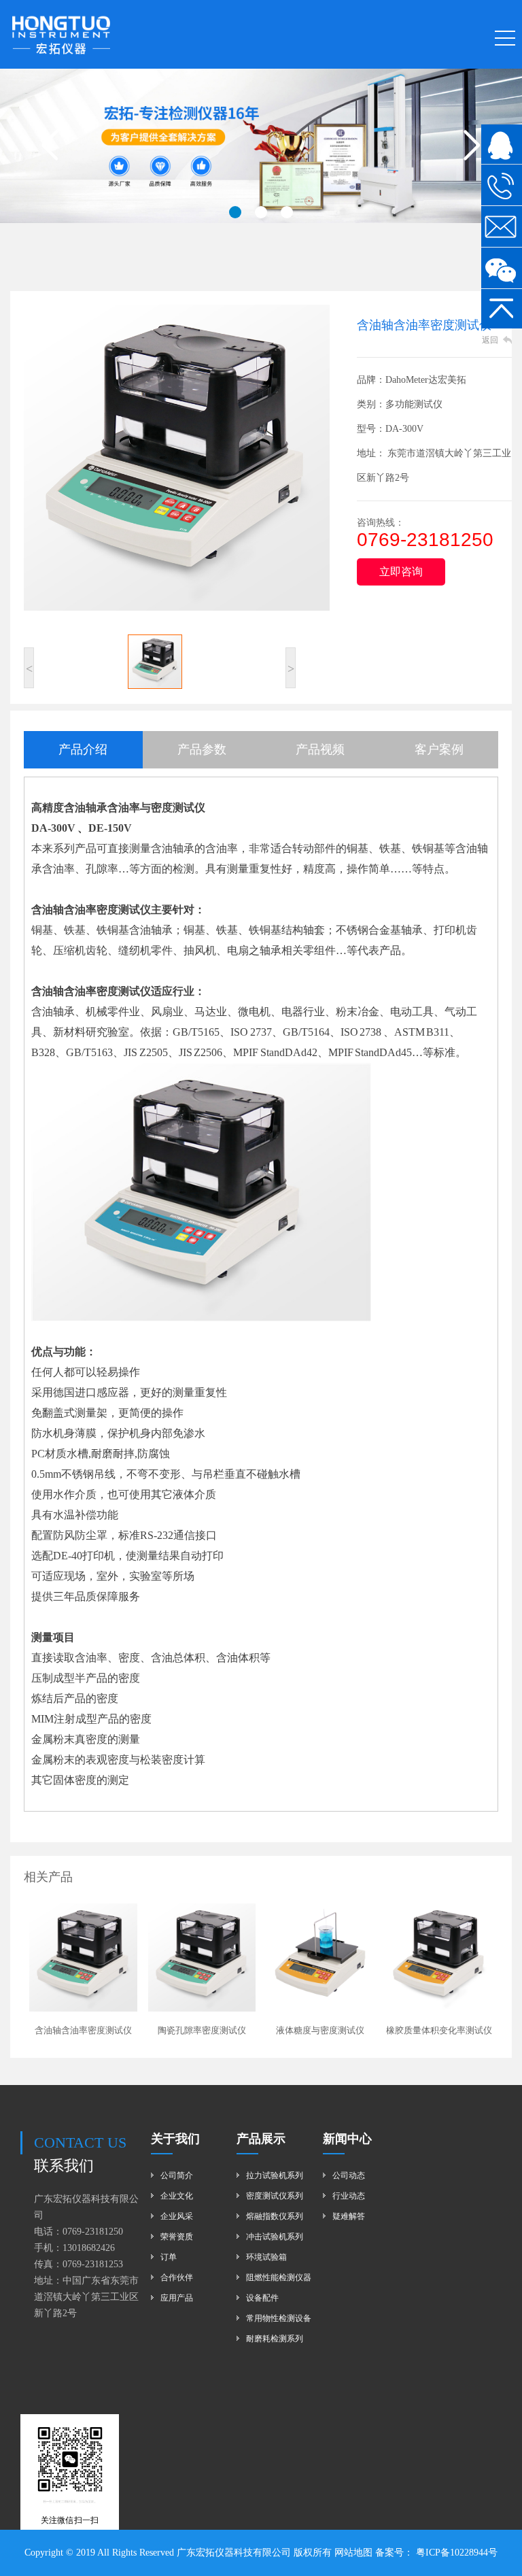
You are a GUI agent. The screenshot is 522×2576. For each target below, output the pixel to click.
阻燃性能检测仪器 (279, 2277)
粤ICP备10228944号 (455, 2553)
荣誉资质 (177, 2237)
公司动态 (349, 2175)
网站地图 (353, 2553)
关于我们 (175, 2139)
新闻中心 (347, 2139)
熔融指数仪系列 (275, 2216)
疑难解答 (349, 2216)
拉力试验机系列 (275, 2175)
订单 (169, 2257)
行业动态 (349, 2196)
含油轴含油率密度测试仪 (83, 2030)
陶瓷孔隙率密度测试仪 (202, 2030)
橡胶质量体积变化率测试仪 (439, 2030)
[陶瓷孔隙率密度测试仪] (202, 1958)
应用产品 (177, 2298)
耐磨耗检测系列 (275, 2339)
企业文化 (177, 2196)
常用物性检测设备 (279, 2318)
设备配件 (262, 2298)
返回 (490, 340)
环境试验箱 (266, 2257)
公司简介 (177, 2175)
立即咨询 (401, 572)
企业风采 (177, 2216)
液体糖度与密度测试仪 (320, 2030)
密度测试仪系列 (275, 2196)
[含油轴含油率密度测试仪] (83, 1958)
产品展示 (261, 2139)
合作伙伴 (177, 2277)
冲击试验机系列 (275, 2237)
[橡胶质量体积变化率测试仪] (439, 1958)
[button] (235, 212)
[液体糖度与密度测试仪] (320, 1958)
